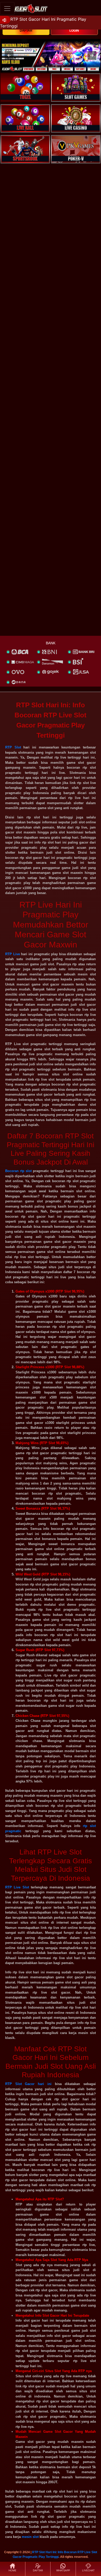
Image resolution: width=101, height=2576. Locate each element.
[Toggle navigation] (7, 8)
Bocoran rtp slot (18, 1171)
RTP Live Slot (17, 1887)
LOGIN (74, 31)
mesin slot (30, 2537)
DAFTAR (26, 31)
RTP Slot (13, 747)
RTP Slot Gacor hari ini (28, 2084)
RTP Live (13, 954)
